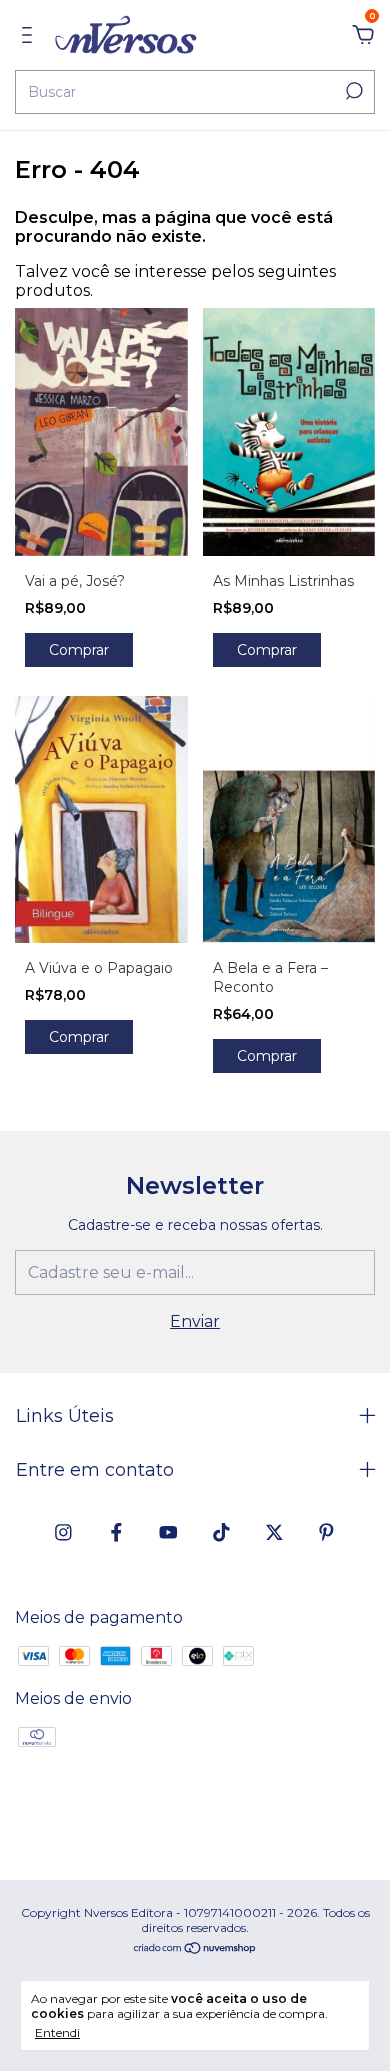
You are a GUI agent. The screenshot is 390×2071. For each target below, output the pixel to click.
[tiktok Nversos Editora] (221, 1532)
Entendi (57, 2032)
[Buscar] (352, 91)
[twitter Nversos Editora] (274, 1532)
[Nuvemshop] (195, 1949)
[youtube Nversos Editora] (168, 1532)
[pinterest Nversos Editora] (326, 1532)
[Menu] (30, 35)
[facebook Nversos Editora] (116, 1532)
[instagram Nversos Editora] (63, 1532)
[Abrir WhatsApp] (337, 2021)
